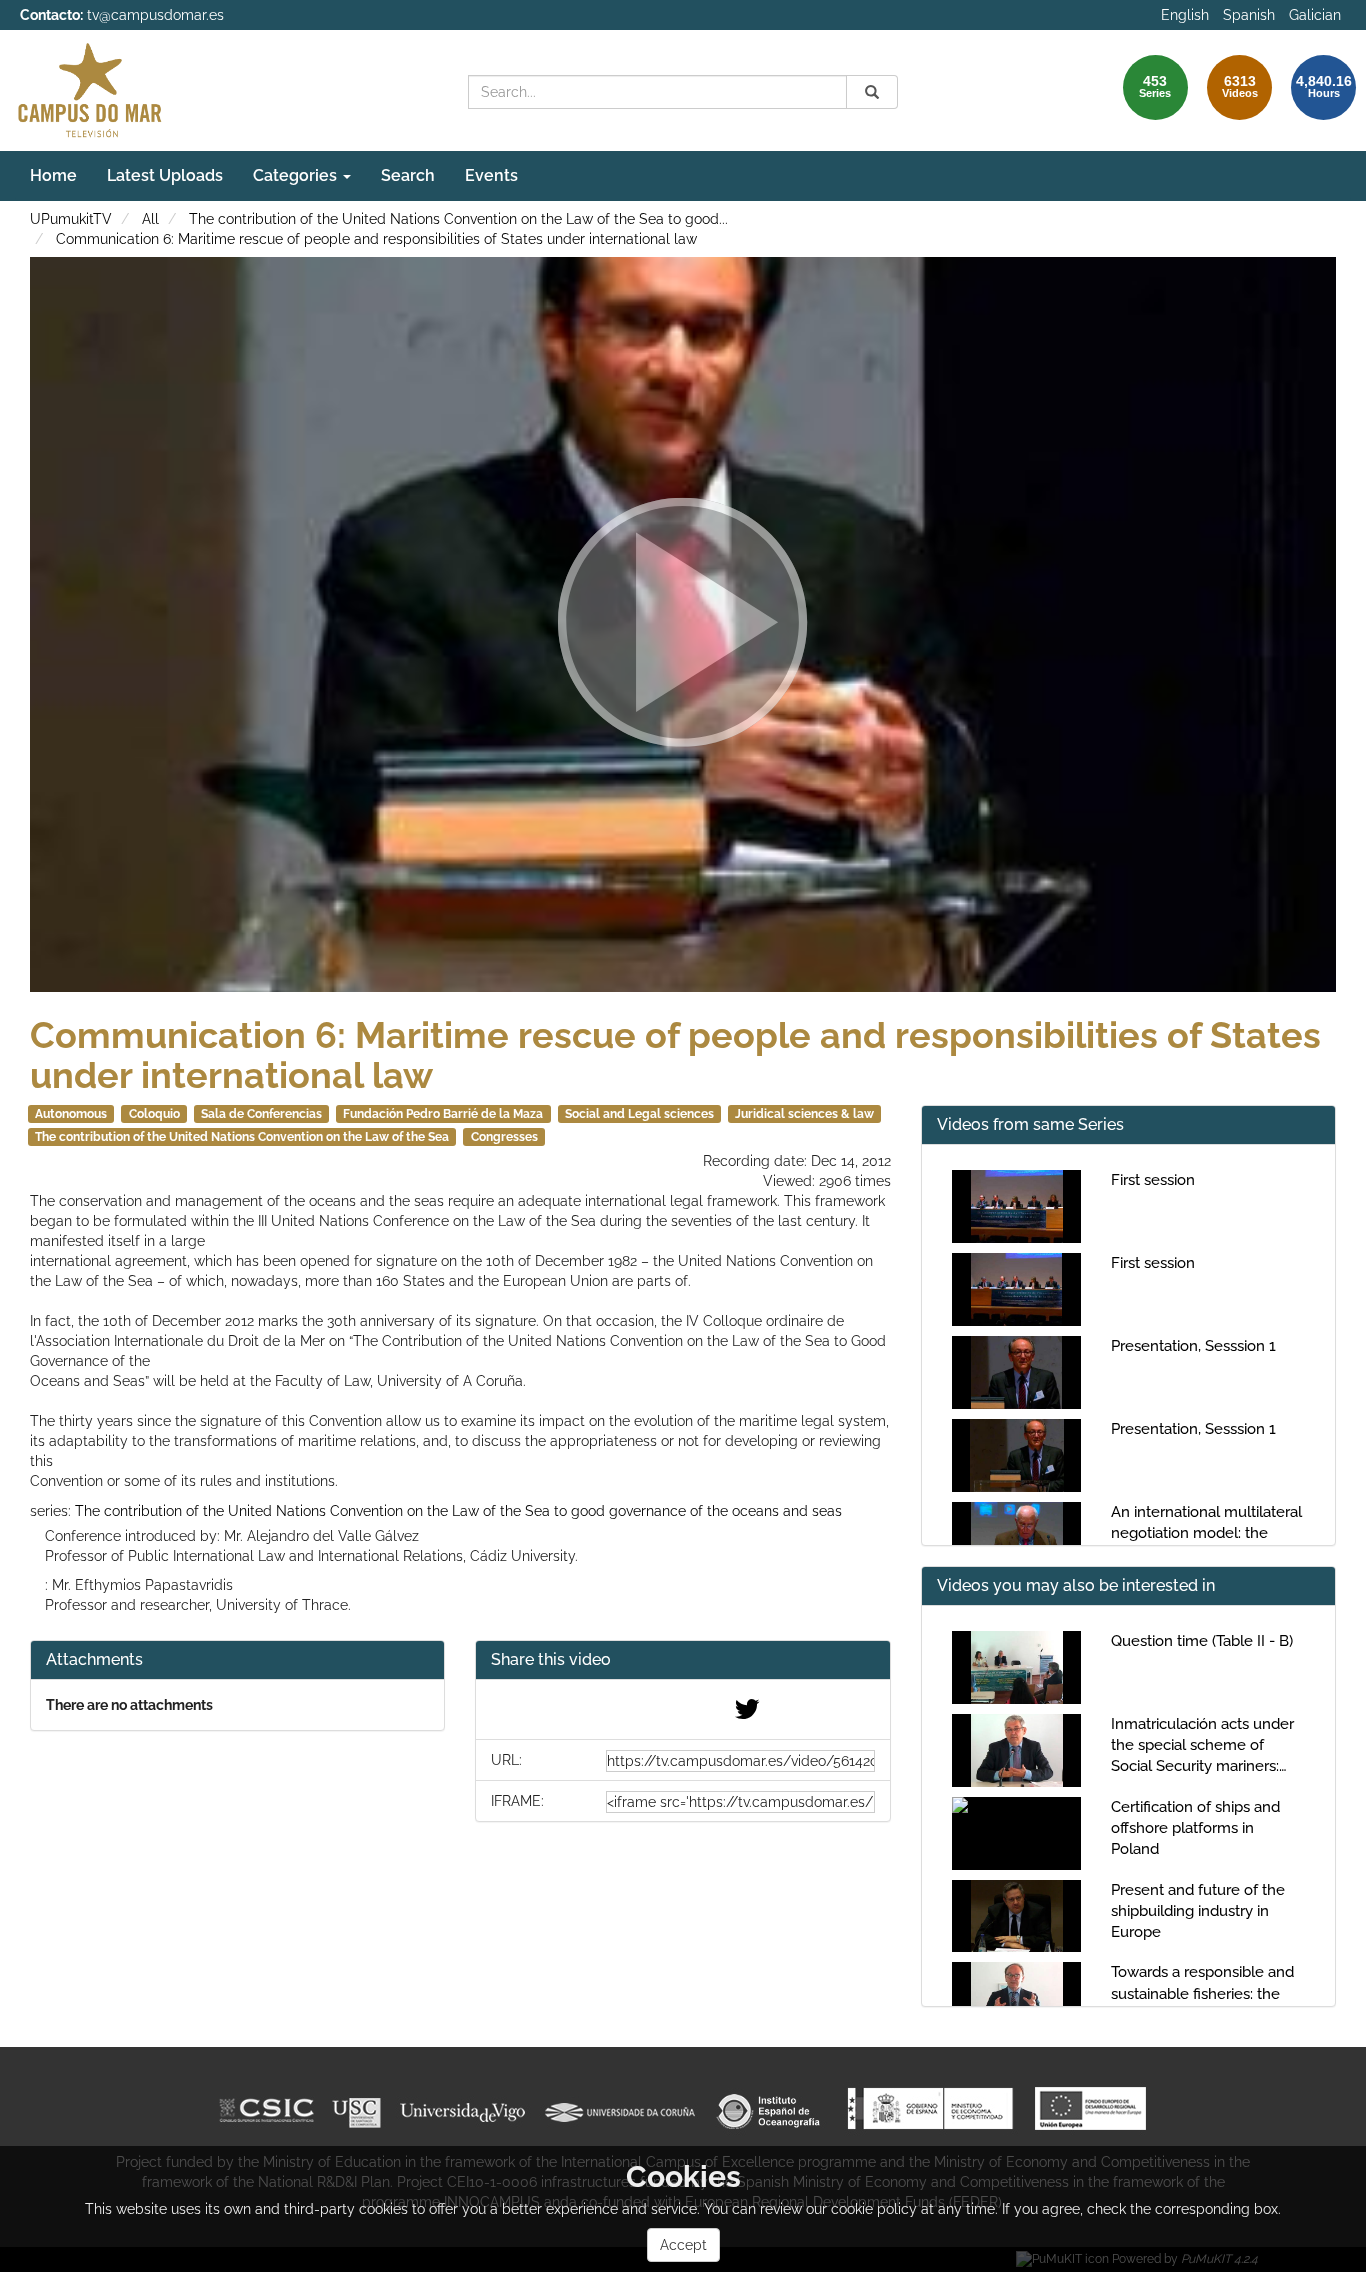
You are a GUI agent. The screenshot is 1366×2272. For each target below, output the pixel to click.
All (150, 219)
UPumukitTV (71, 219)
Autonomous (71, 1114)
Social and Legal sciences (639, 1114)
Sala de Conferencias (261, 1114)
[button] (682, 1660)
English (1185, 15)
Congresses (504, 1137)
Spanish (1249, 15)
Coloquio (154, 1114)
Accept (683, 2245)
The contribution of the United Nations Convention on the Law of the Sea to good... (458, 219)
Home (53, 175)
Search (408, 175)
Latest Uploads (165, 175)
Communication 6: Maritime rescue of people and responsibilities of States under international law (376, 239)
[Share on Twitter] (747, 1714)
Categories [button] (297, 175)
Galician (1315, 15)
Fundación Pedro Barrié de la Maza (443, 1114)
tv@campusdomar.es (155, 15)
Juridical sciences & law (804, 1114)
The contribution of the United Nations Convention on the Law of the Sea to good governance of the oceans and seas (458, 1511)
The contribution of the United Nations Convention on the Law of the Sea (242, 1137)
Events (491, 175)
